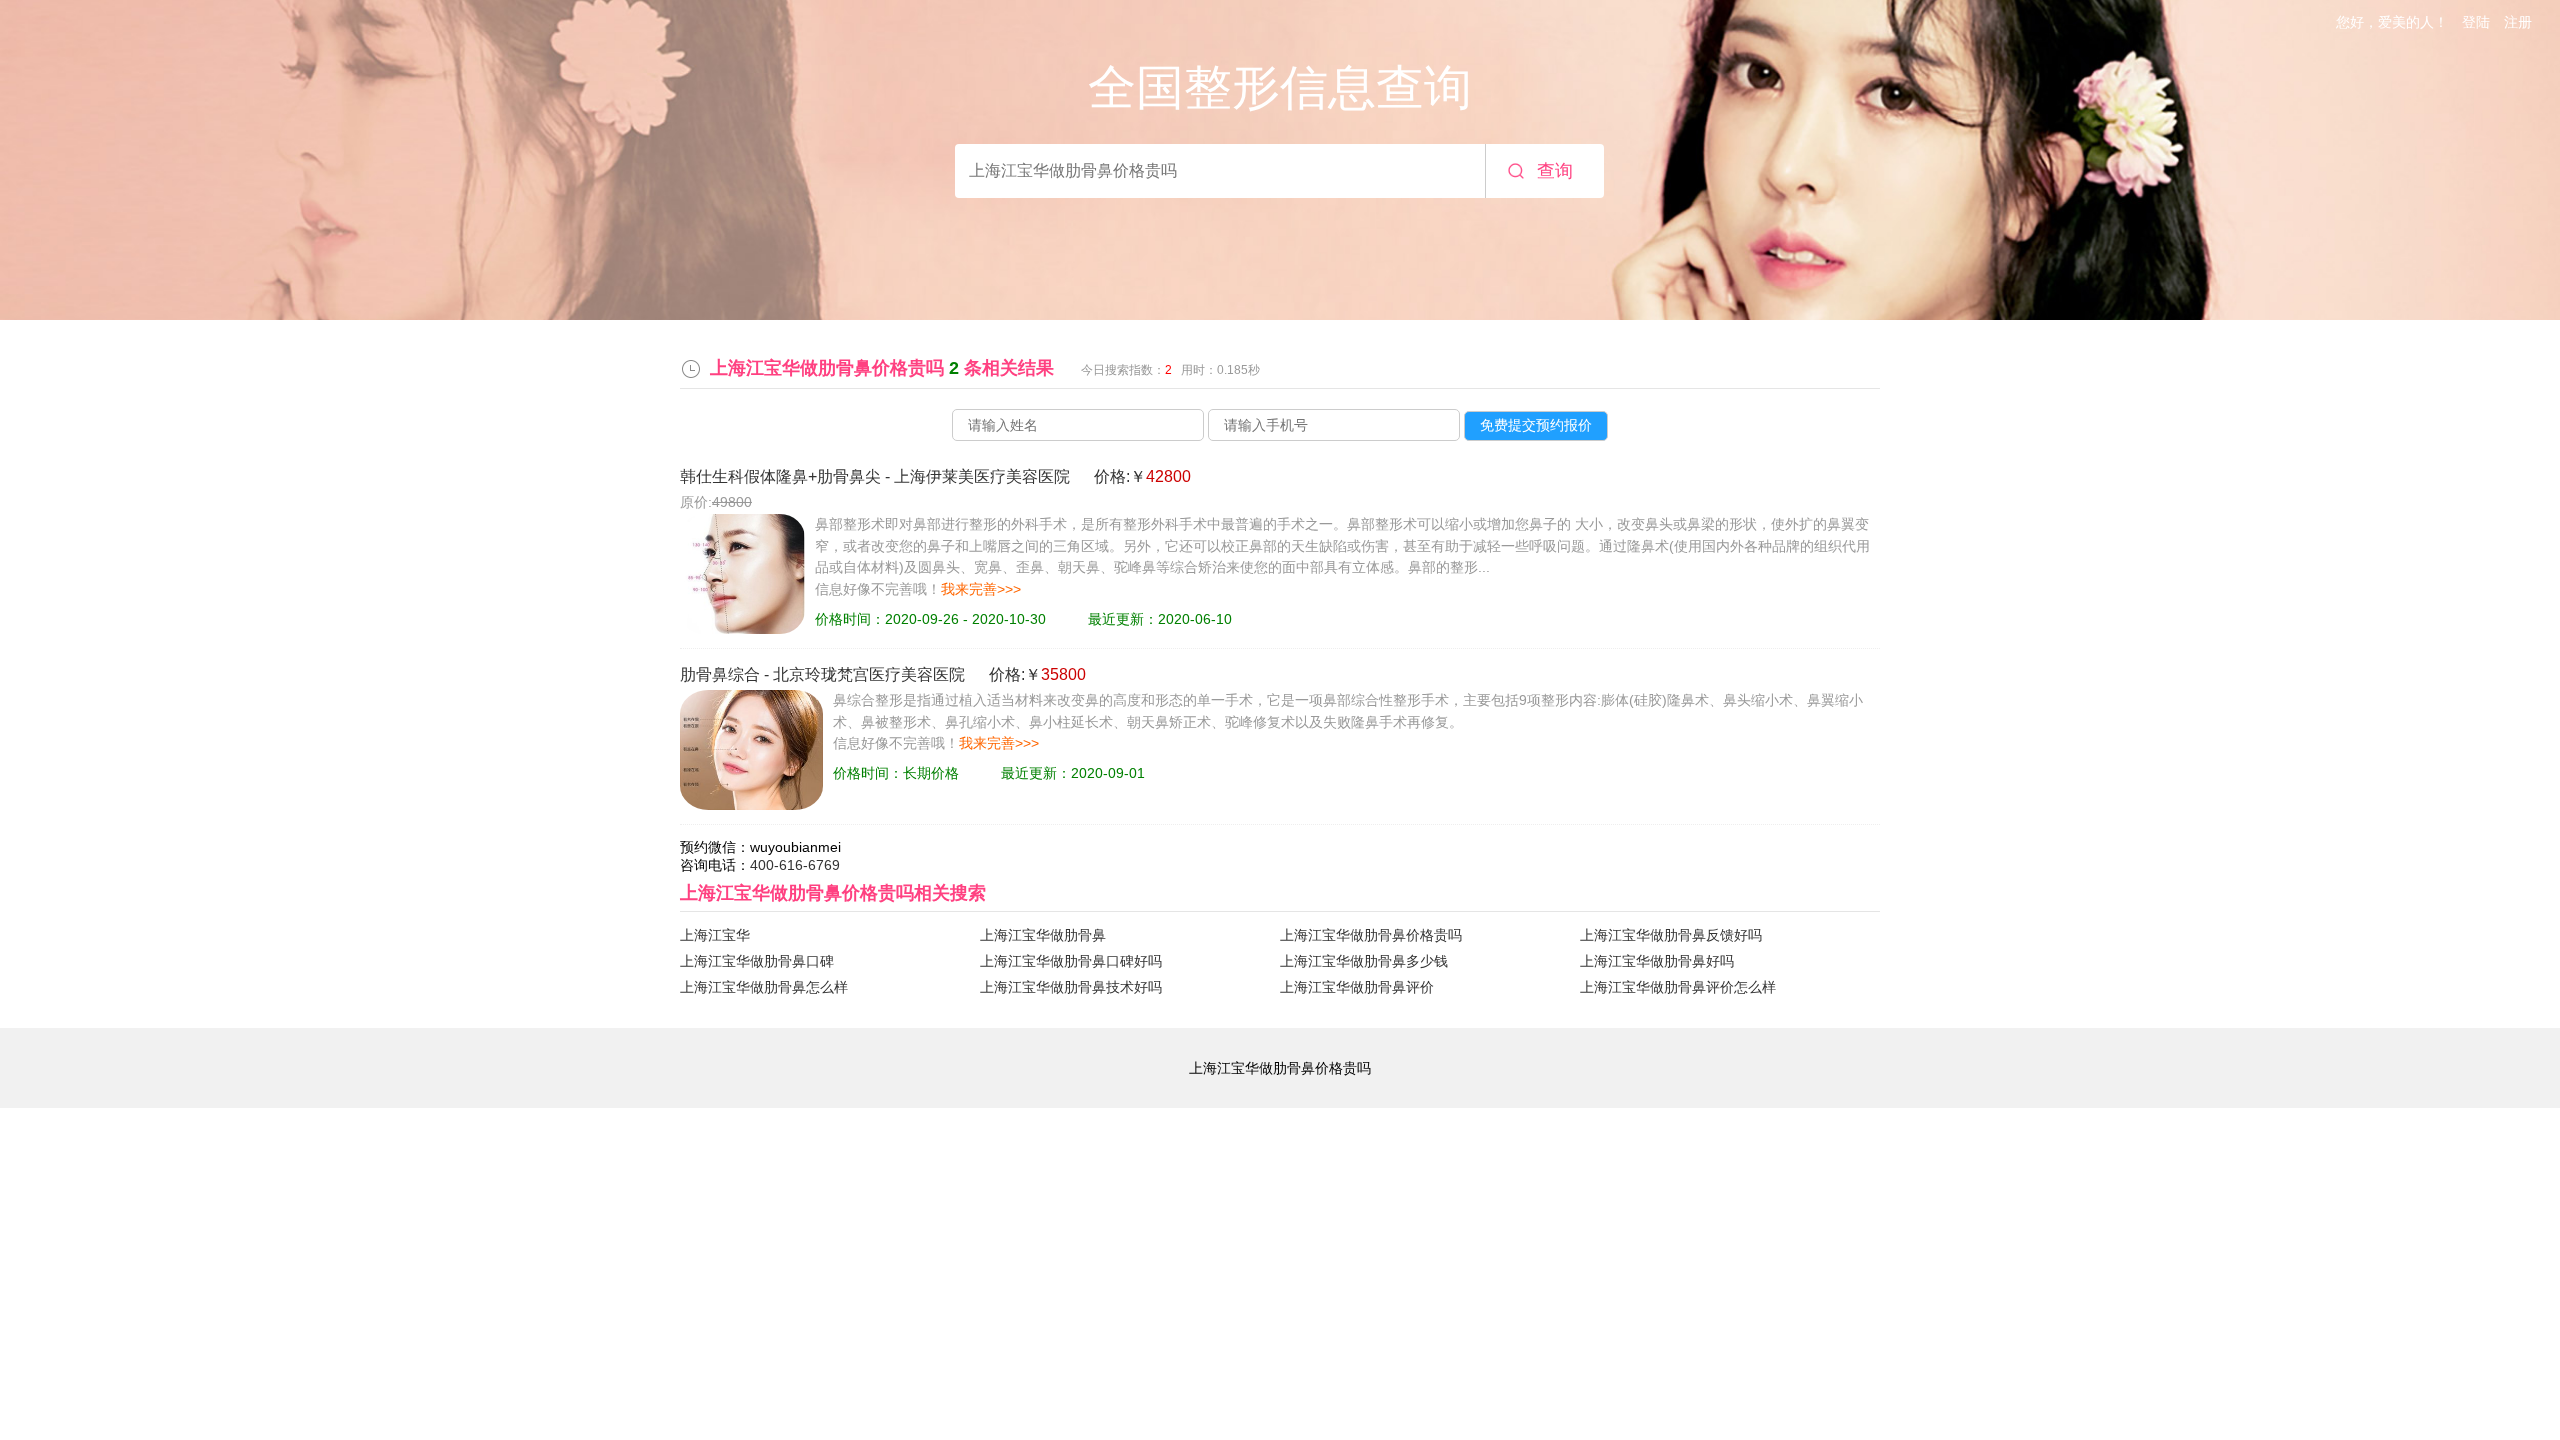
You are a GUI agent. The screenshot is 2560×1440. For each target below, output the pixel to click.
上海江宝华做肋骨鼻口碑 (757, 961)
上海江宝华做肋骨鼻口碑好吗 (1071, 961)
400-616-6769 (795, 865)
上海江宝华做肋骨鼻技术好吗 (1071, 987)
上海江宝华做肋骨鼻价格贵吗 (1371, 935)
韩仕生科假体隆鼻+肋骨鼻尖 (780, 476)
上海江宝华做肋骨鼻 (1043, 935)
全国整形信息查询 (1280, 87)
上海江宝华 (715, 935)
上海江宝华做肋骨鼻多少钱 (1364, 961)
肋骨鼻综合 (720, 674)
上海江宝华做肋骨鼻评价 (1357, 987)
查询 (1555, 171)
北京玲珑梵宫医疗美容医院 (869, 674)
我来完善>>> (981, 589)
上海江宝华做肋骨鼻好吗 (1657, 961)
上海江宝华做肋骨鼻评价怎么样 (1678, 987)
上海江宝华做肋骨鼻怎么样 (764, 987)
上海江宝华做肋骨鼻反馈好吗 (1671, 935)
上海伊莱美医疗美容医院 (982, 476)
